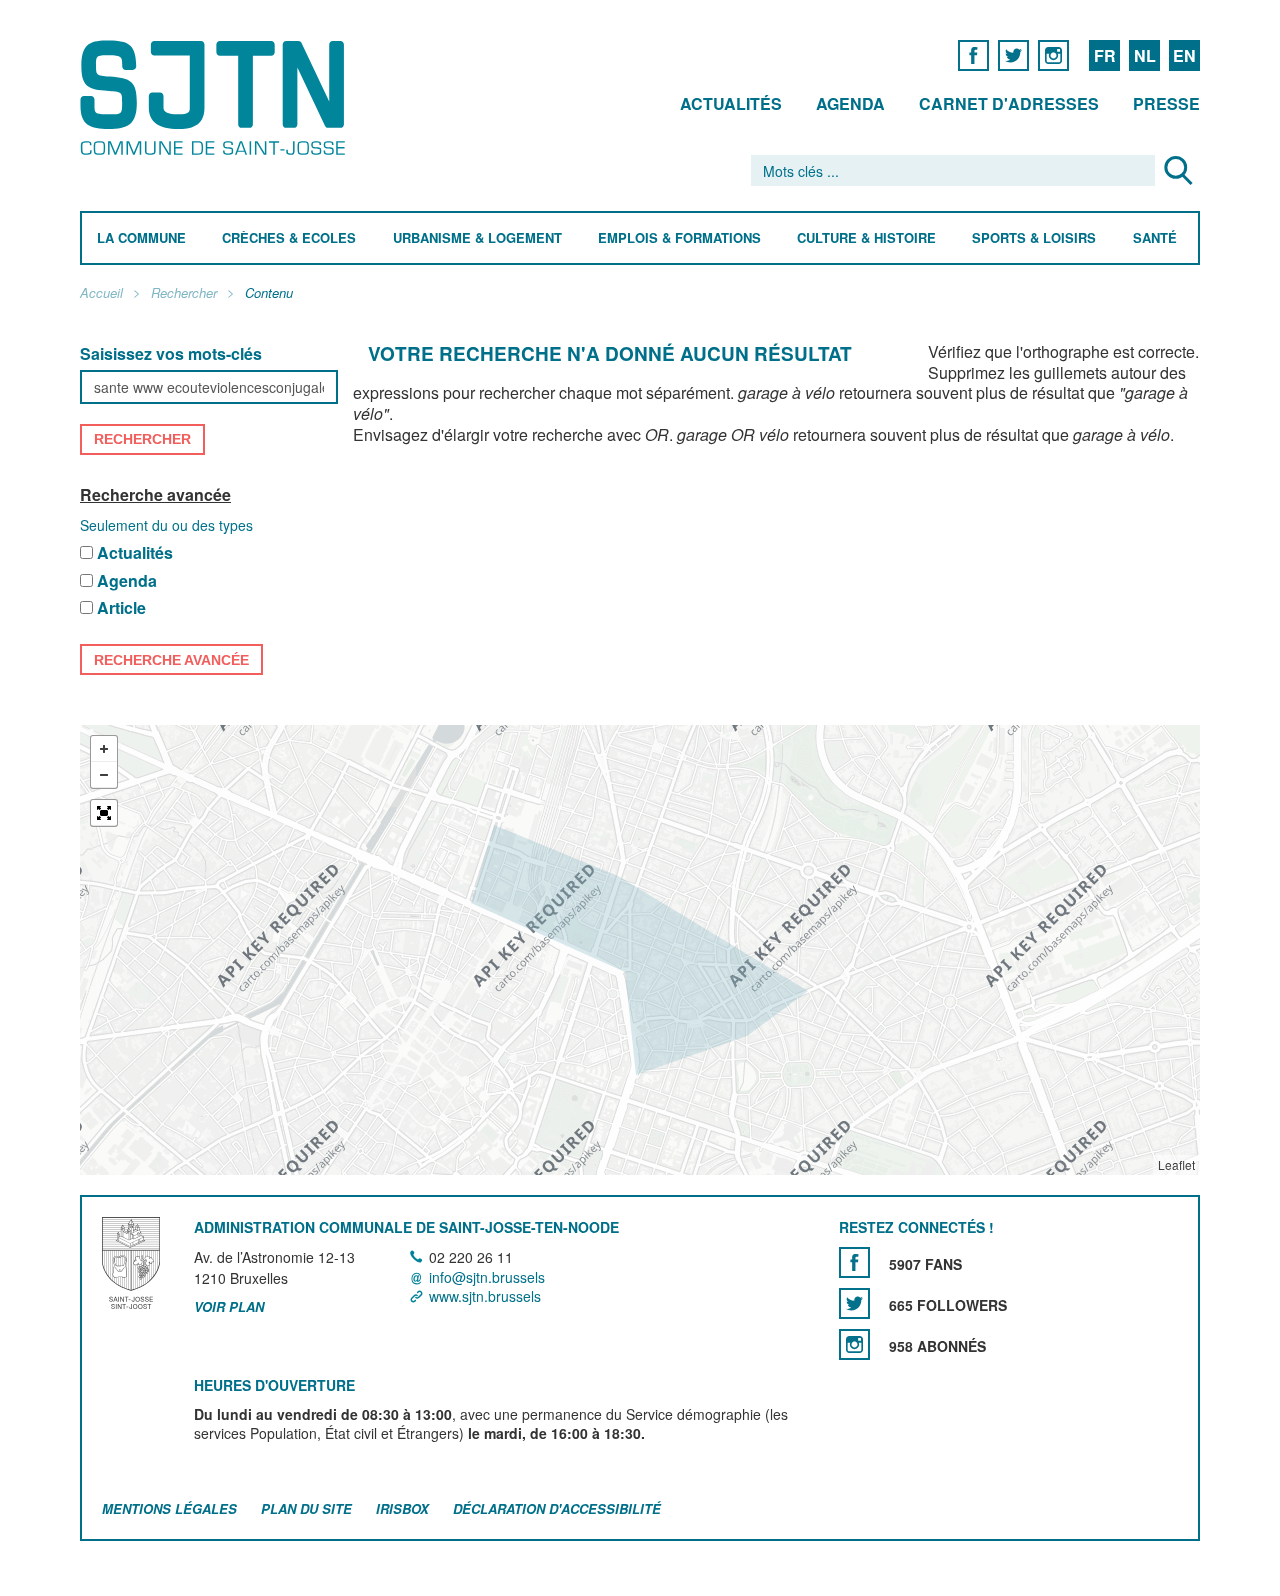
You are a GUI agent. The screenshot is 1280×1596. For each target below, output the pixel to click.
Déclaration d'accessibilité (557, 1508)
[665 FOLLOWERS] (854, 1304)
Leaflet (1176, 1164)
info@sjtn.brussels (487, 1277)
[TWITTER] (1013, 54)
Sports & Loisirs (1034, 238)
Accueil (101, 293)
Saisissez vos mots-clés (171, 354)
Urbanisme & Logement (477, 238)
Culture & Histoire (866, 238)
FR (1105, 55)
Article (121, 609)
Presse (1166, 103)
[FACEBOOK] (973, 54)
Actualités (731, 103)
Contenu (269, 293)
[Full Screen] (104, 813)
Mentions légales (169, 1508)
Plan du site (306, 1508)
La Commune (141, 238)
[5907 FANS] (854, 1263)
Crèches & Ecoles (289, 238)
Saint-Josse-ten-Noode (216, 97)
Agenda (850, 103)
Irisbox (402, 1508)
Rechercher (184, 293)
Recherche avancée (155, 494)
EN (1184, 55)
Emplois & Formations (679, 238)
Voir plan (229, 1307)
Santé (1155, 238)
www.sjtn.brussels (485, 1296)
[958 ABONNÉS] (854, 1345)
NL (1145, 55)
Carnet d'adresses (1009, 103)
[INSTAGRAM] (1053, 54)
